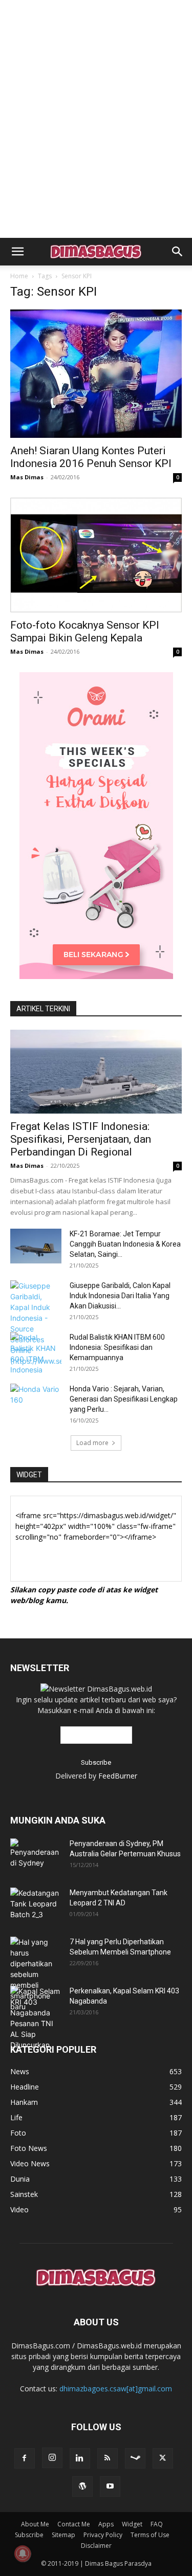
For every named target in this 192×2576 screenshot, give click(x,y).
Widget (132, 2524)
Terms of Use (150, 2535)
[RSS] (108, 2458)
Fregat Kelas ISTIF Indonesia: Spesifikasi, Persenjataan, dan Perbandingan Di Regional (81, 1139)
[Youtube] (110, 2486)
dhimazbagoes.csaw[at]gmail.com (116, 2389)
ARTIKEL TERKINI (43, 1009)
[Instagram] (52, 2458)
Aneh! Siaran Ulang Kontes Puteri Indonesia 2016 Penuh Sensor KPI (91, 457)
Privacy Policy (103, 2535)
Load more (92, 1443)
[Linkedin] (80, 2458)
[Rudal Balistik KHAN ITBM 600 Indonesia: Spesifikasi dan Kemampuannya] (36, 1353)
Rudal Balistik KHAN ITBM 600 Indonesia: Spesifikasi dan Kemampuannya (117, 1347)
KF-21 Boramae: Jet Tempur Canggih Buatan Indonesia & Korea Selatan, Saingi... (125, 1244)
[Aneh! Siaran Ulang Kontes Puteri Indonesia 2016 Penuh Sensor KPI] (96, 374)
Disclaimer (96, 2546)
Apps (106, 2524)
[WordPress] (82, 2486)
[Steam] (135, 2458)
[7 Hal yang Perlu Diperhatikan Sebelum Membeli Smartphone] (36, 1974)
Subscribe (29, 2535)
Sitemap (63, 2535)
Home (19, 276)
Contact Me (74, 2524)
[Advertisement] (96, 18)
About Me (35, 2524)
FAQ (157, 2524)
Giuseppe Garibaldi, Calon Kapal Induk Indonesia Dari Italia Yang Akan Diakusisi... (120, 1296)
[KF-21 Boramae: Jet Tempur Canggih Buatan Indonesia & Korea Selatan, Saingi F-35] (36, 1246)
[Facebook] (25, 2458)
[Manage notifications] (23, 2553)
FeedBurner (118, 1776)
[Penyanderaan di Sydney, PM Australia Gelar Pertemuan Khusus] (36, 1853)
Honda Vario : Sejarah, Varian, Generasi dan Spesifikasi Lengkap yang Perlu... (124, 1399)
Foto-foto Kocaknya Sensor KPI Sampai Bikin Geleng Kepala (85, 631)
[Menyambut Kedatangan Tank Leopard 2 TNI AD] (36, 1904)
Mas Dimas (27, 477)
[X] (163, 2458)
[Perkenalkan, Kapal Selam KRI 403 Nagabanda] (36, 2018)
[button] (17, 252)
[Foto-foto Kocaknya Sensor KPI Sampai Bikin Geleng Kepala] (96, 555)
